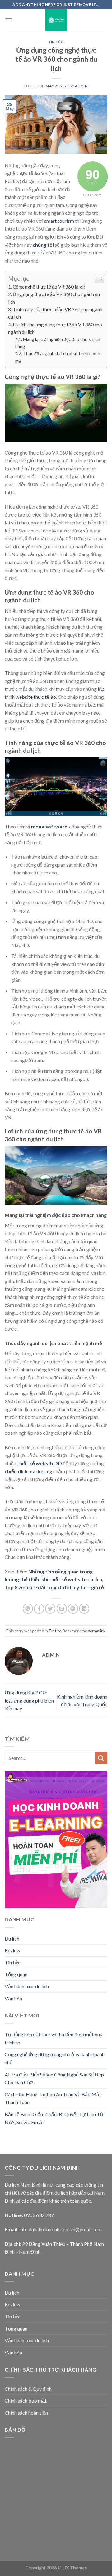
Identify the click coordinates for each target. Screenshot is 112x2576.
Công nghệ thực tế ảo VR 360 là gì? (49, 287)
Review (12, 1950)
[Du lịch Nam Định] (56, 20)
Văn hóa (13, 1998)
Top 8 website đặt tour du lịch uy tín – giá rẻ (54, 1587)
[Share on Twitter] (50, 1609)
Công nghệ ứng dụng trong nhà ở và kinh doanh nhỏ (55, 2058)
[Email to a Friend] (62, 1609)
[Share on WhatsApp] (28, 1609)
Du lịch (12, 1939)
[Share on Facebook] (39, 1609)
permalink (97, 1631)
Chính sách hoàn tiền (26, 2413)
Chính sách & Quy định (28, 2389)
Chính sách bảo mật (26, 2401)
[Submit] (101, 1758)
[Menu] (8, 20)
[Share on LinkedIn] (84, 1609)
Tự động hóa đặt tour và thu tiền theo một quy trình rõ (54, 2038)
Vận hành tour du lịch (27, 1986)
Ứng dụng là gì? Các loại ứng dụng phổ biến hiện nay (29, 1700)
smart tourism (59, 221)
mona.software (49, 826)
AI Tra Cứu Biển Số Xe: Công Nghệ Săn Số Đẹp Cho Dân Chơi (54, 2078)
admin (81, 86)
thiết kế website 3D (40, 1463)
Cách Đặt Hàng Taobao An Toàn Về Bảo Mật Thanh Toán (53, 2098)
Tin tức (56, 42)
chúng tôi (43, 245)
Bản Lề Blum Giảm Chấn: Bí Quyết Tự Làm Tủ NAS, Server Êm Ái (54, 2118)
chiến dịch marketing (28, 1471)
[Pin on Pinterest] (73, 1609)
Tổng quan (16, 1974)
